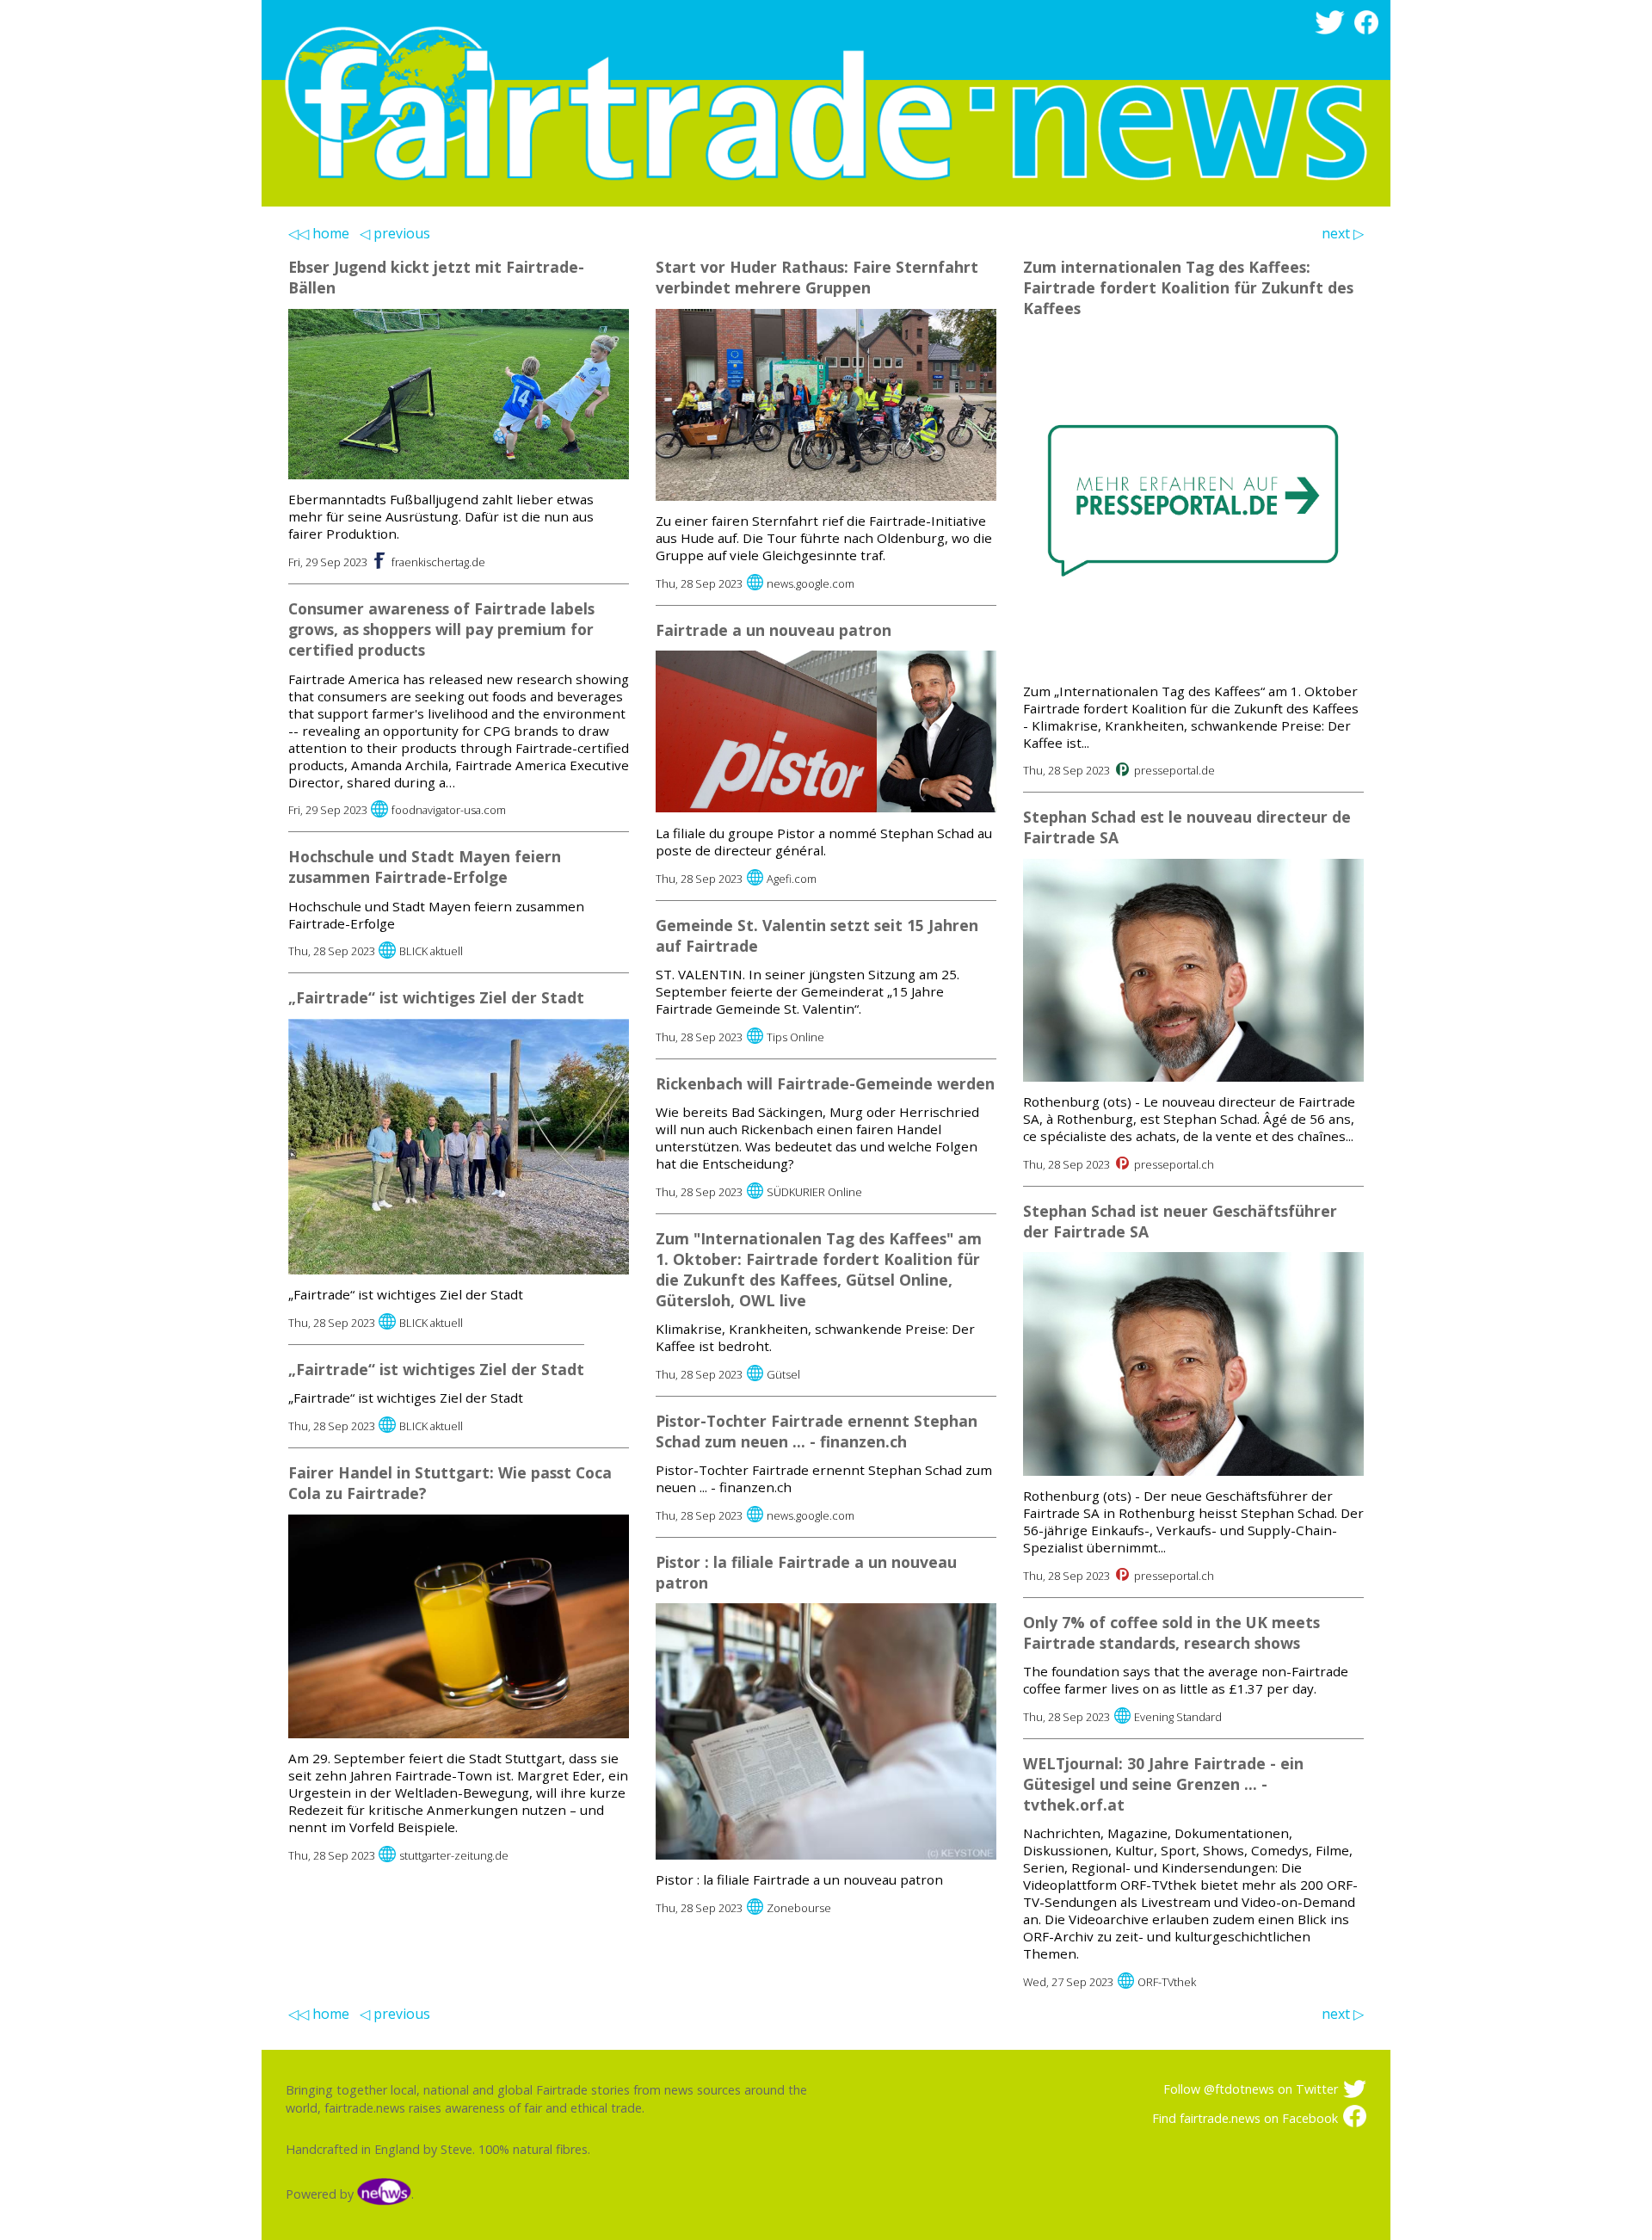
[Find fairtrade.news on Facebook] (1369, 30)
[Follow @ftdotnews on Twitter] (1332, 30)
